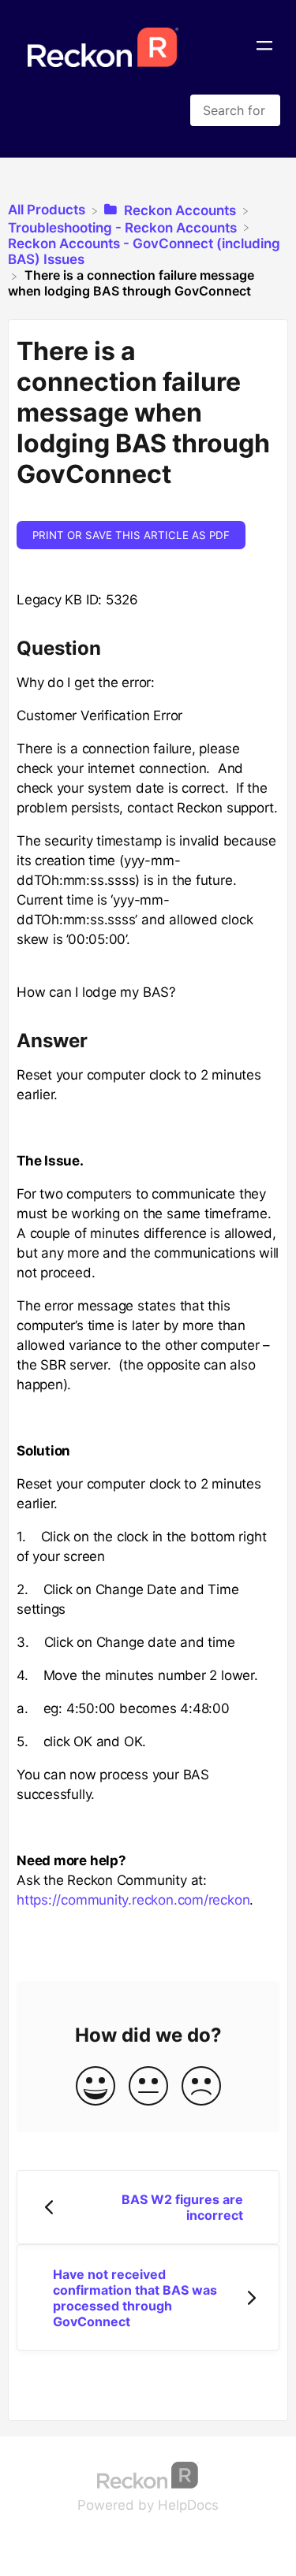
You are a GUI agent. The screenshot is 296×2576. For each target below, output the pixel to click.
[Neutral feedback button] (148, 2087)
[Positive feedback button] (96, 2087)
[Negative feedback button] (201, 2087)
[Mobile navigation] (264, 47)
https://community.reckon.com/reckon (133, 1900)
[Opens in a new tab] (148, 2474)
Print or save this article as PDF (131, 535)
